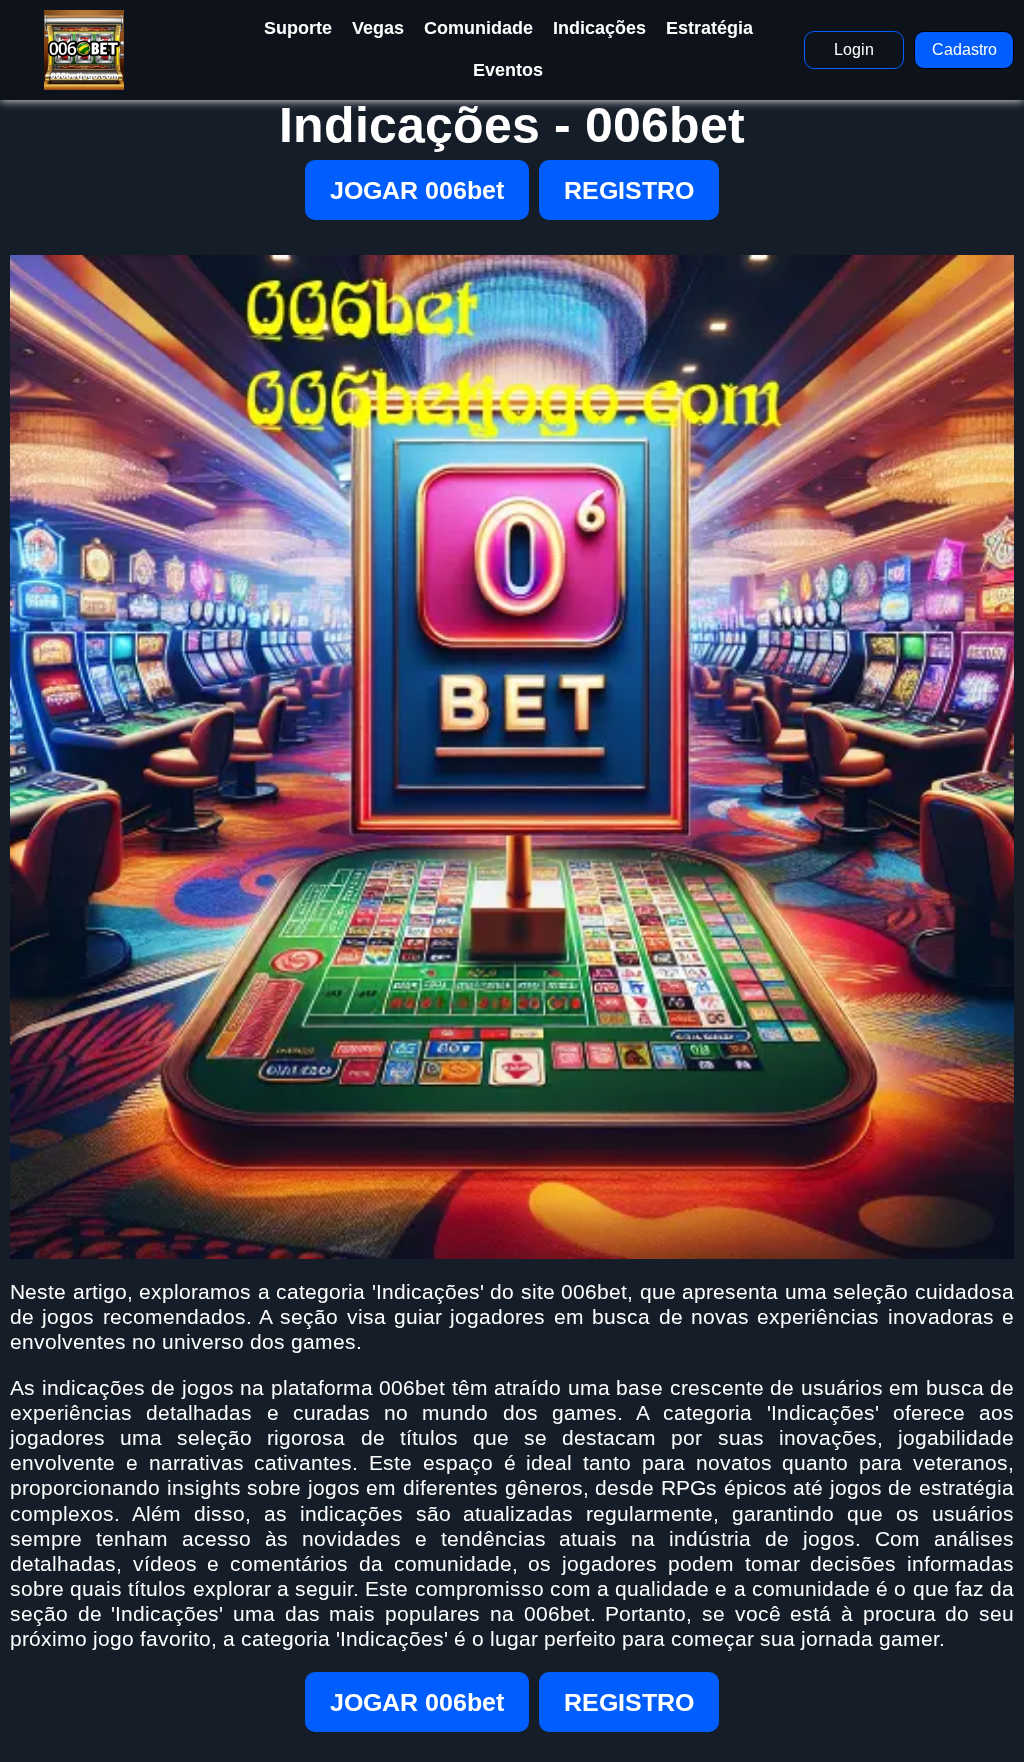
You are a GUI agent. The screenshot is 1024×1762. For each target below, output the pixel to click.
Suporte (298, 28)
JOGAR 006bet (417, 190)
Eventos (508, 70)
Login (854, 49)
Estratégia (709, 28)
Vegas (378, 28)
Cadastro (964, 49)
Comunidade (478, 28)
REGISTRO (629, 190)
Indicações (599, 28)
